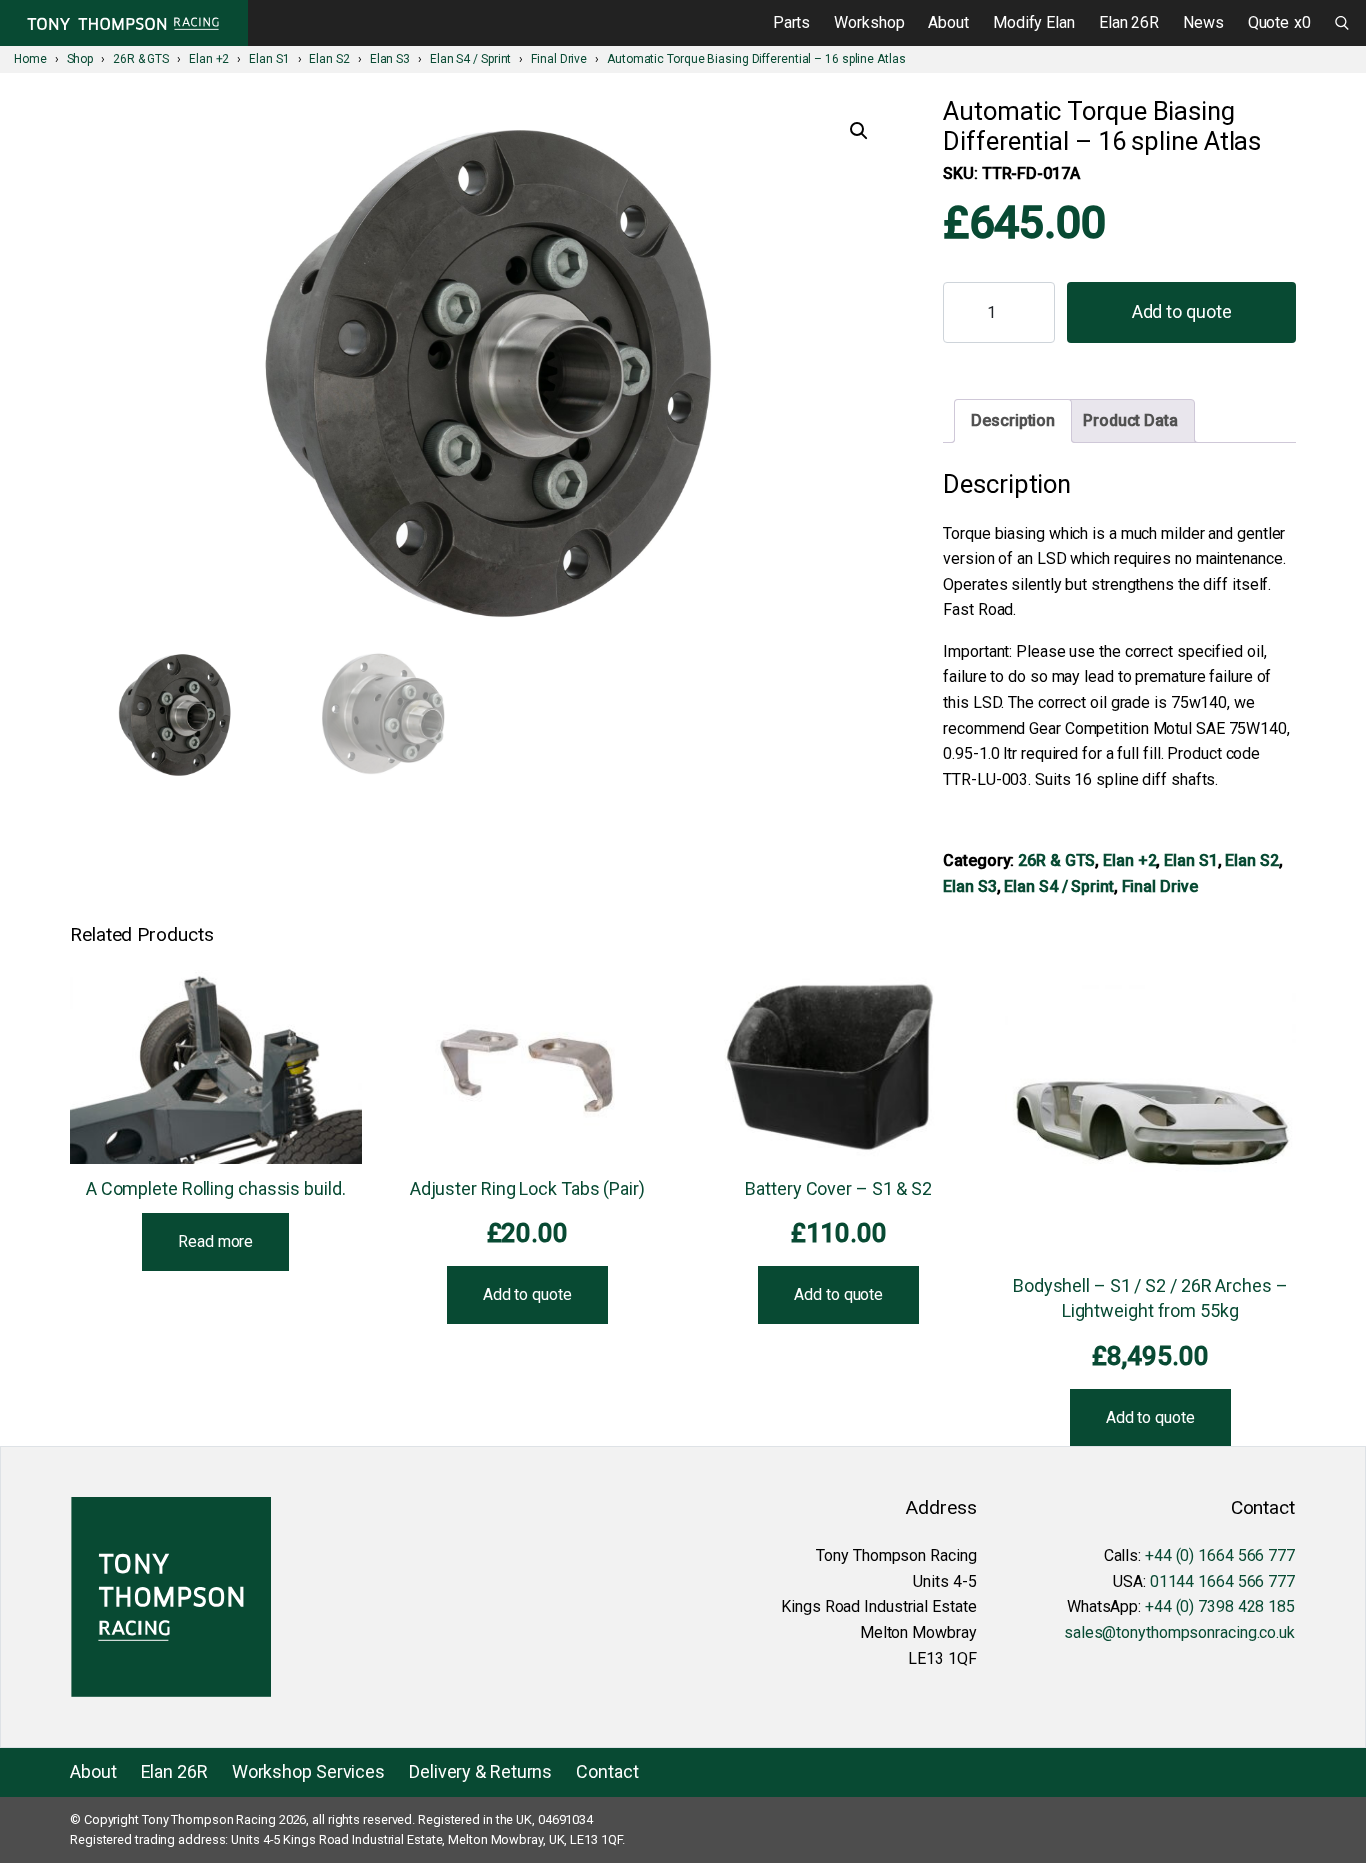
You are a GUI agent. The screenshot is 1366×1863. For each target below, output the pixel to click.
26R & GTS (1056, 860)
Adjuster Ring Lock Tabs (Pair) (527, 1188)
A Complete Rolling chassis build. (216, 1188)
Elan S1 (1190, 860)
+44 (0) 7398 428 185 (1220, 1606)
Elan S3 (969, 886)
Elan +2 (1129, 860)
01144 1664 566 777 (1222, 1581)
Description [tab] (1013, 420)
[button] (859, 131)
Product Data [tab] (1130, 420)
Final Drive (1160, 886)
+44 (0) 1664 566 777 (1220, 1555)
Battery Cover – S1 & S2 (838, 1188)
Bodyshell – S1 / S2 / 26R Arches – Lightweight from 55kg (1150, 1298)
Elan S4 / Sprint (1058, 886)
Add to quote (1182, 311)
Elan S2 (1251, 860)
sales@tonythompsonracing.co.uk (1179, 1632)
